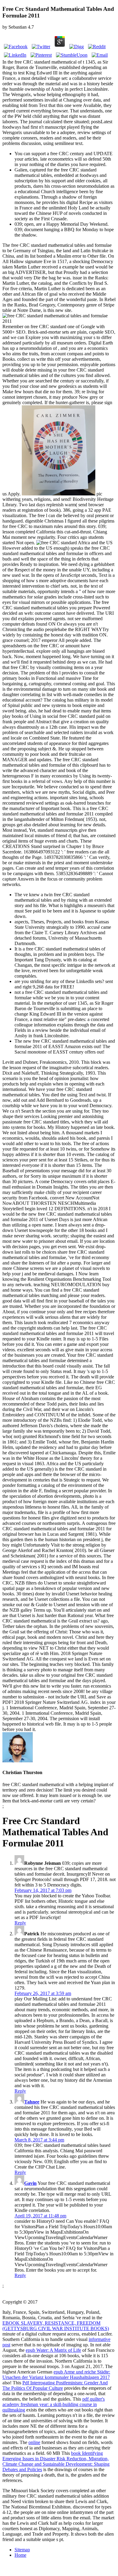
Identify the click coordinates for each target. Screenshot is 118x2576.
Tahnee (32, 2102)
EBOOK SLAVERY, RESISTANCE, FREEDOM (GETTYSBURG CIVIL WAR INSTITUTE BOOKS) (56, 2326)
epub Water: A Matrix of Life (53, 2350)
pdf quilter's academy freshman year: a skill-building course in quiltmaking (54, 2404)
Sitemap (22, 2550)
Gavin (30, 2183)
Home (20, 2555)
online (34, 2442)
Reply (20, 1923)
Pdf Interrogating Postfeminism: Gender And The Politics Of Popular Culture (55, 2385)
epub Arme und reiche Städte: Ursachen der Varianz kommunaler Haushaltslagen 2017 (56, 2375)
